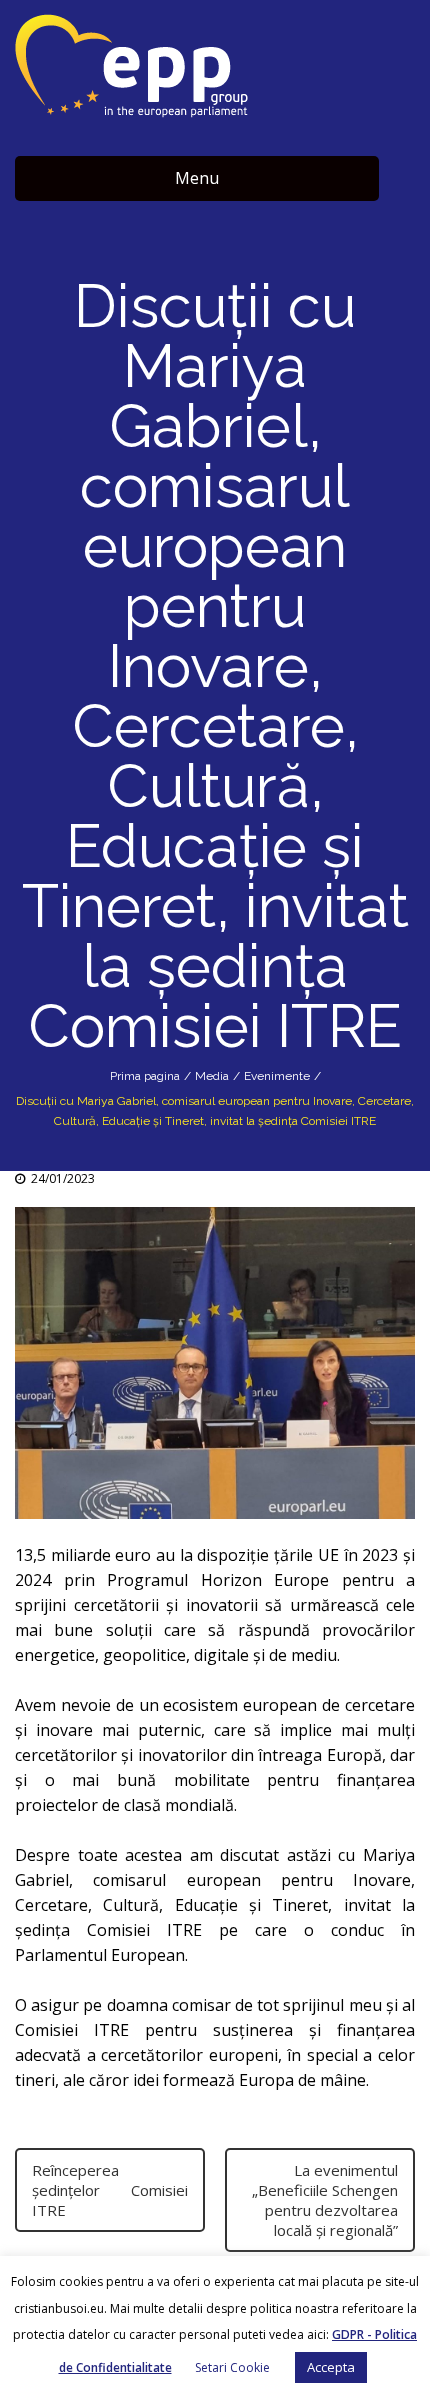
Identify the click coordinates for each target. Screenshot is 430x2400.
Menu (197, 178)
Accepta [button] (331, 2367)
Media (212, 1076)
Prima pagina (145, 1076)
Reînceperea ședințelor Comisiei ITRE (110, 2190)
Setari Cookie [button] (232, 2367)
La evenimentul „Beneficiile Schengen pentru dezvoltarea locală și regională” (325, 2200)
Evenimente (277, 1076)
